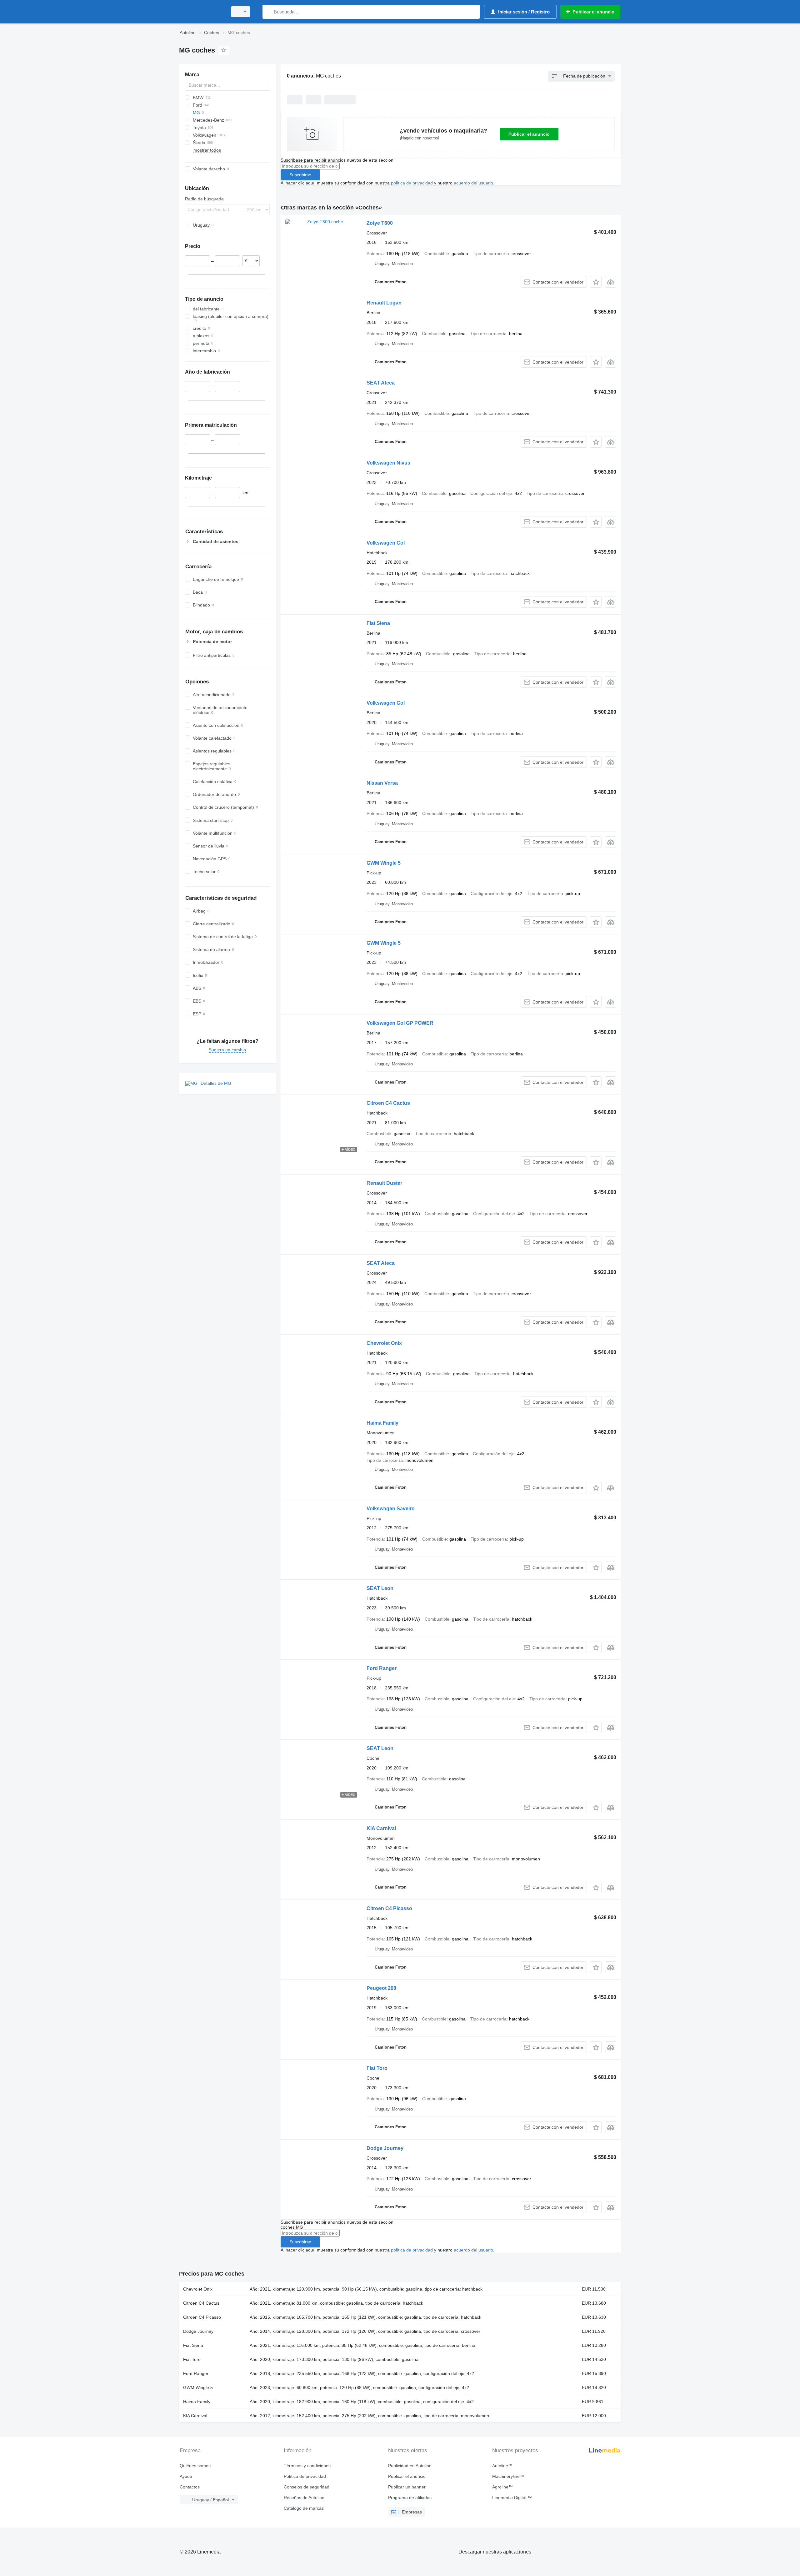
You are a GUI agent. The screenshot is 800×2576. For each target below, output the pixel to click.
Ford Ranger (382, 1668)
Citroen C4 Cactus (388, 1103)
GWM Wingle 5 (384, 863)
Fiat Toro (377, 2068)
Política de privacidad (305, 2476)
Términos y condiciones (307, 2466)
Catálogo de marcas (304, 2508)
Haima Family (382, 1423)
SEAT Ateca (381, 383)
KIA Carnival (381, 1828)
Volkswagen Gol (386, 543)
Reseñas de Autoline (304, 2498)
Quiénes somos (195, 2466)
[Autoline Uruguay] (202, 12)
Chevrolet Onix (384, 1343)
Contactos (190, 2487)
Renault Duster (384, 1183)
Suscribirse (300, 175)
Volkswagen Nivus (388, 463)
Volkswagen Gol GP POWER (400, 1023)
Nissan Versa (382, 783)
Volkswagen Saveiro (391, 1509)
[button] (596, 282)
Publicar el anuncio (529, 134)
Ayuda (186, 2476)
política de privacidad (412, 183)
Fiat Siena (378, 623)
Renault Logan (384, 303)
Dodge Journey (385, 2148)
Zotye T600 (380, 223)
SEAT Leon (380, 1588)
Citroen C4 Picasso (389, 1908)
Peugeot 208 (381, 1988)
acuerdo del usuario (473, 183)
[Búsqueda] (269, 12)
